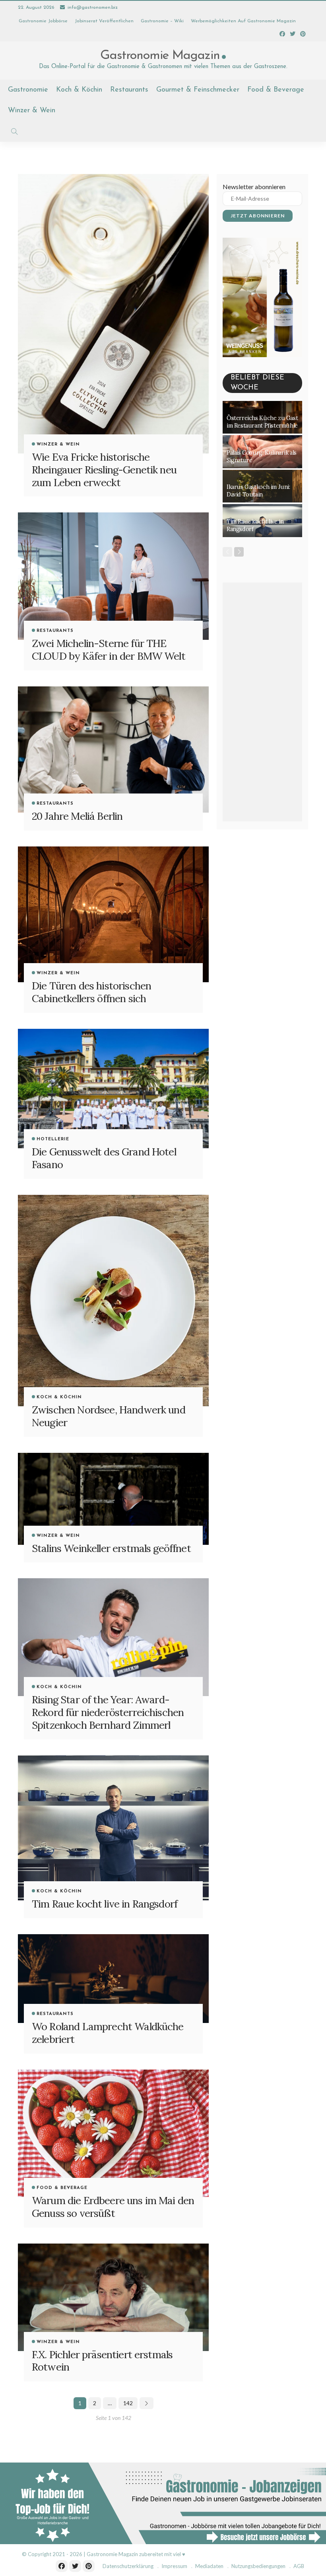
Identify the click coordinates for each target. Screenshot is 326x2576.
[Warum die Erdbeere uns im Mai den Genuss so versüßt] (113, 2133)
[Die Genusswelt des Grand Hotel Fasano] (113, 1089)
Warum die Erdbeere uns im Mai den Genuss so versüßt (113, 2207)
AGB (299, 2566)
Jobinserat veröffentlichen (104, 21)
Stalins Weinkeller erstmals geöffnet (111, 1548)
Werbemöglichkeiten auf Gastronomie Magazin (243, 21)
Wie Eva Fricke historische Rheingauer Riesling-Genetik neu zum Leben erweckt (104, 470)
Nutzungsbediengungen (258, 2566)
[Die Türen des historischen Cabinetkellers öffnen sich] (113, 914)
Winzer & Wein (32, 111)
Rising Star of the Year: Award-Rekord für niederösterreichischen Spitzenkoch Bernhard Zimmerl (108, 1712)
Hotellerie (53, 1139)
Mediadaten (209, 2566)
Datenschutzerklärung (128, 2566)
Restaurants (129, 90)
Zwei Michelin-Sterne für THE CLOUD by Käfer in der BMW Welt (109, 650)
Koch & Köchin (79, 90)
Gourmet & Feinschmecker (198, 90)
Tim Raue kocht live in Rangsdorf (105, 1904)
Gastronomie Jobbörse (43, 21)
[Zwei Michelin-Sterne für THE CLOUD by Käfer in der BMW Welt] (113, 576)
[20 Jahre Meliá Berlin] (113, 749)
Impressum (174, 2566)
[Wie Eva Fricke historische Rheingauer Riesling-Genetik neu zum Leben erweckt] (113, 314)
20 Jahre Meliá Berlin (77, 816)
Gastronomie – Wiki (162, 21)
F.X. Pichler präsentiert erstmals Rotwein (102, 2361)
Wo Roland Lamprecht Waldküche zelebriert (108, 2033)
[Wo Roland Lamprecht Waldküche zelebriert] (113, 1979)
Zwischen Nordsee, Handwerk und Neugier (109, 1416)
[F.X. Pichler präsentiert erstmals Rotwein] (113, 2297)
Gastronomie (28, 90)
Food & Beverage (276, 90)
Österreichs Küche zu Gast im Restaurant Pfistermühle (262, 422)
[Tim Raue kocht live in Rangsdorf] (113, 1828)
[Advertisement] (262, 702)
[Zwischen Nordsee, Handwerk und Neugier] (113, 1301)
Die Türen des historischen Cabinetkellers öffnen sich (91, 992)
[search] (14, 131)
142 (128, 2403)
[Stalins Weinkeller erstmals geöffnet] (113, 1499)
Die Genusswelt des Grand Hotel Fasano (104, 1158)
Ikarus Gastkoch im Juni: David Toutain (258, 491)
